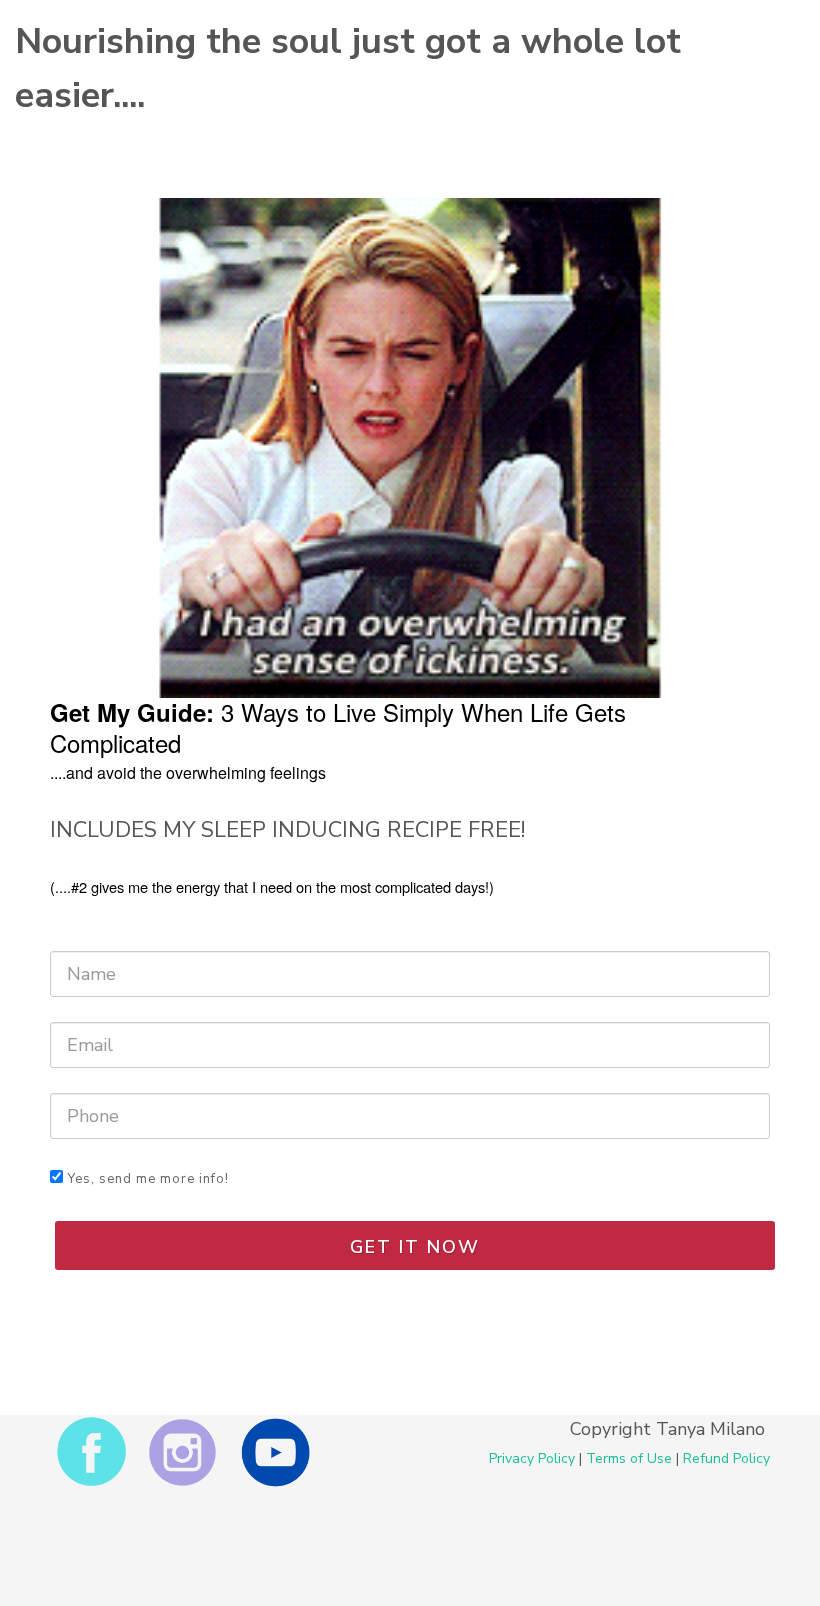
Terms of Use (629, 1458)
